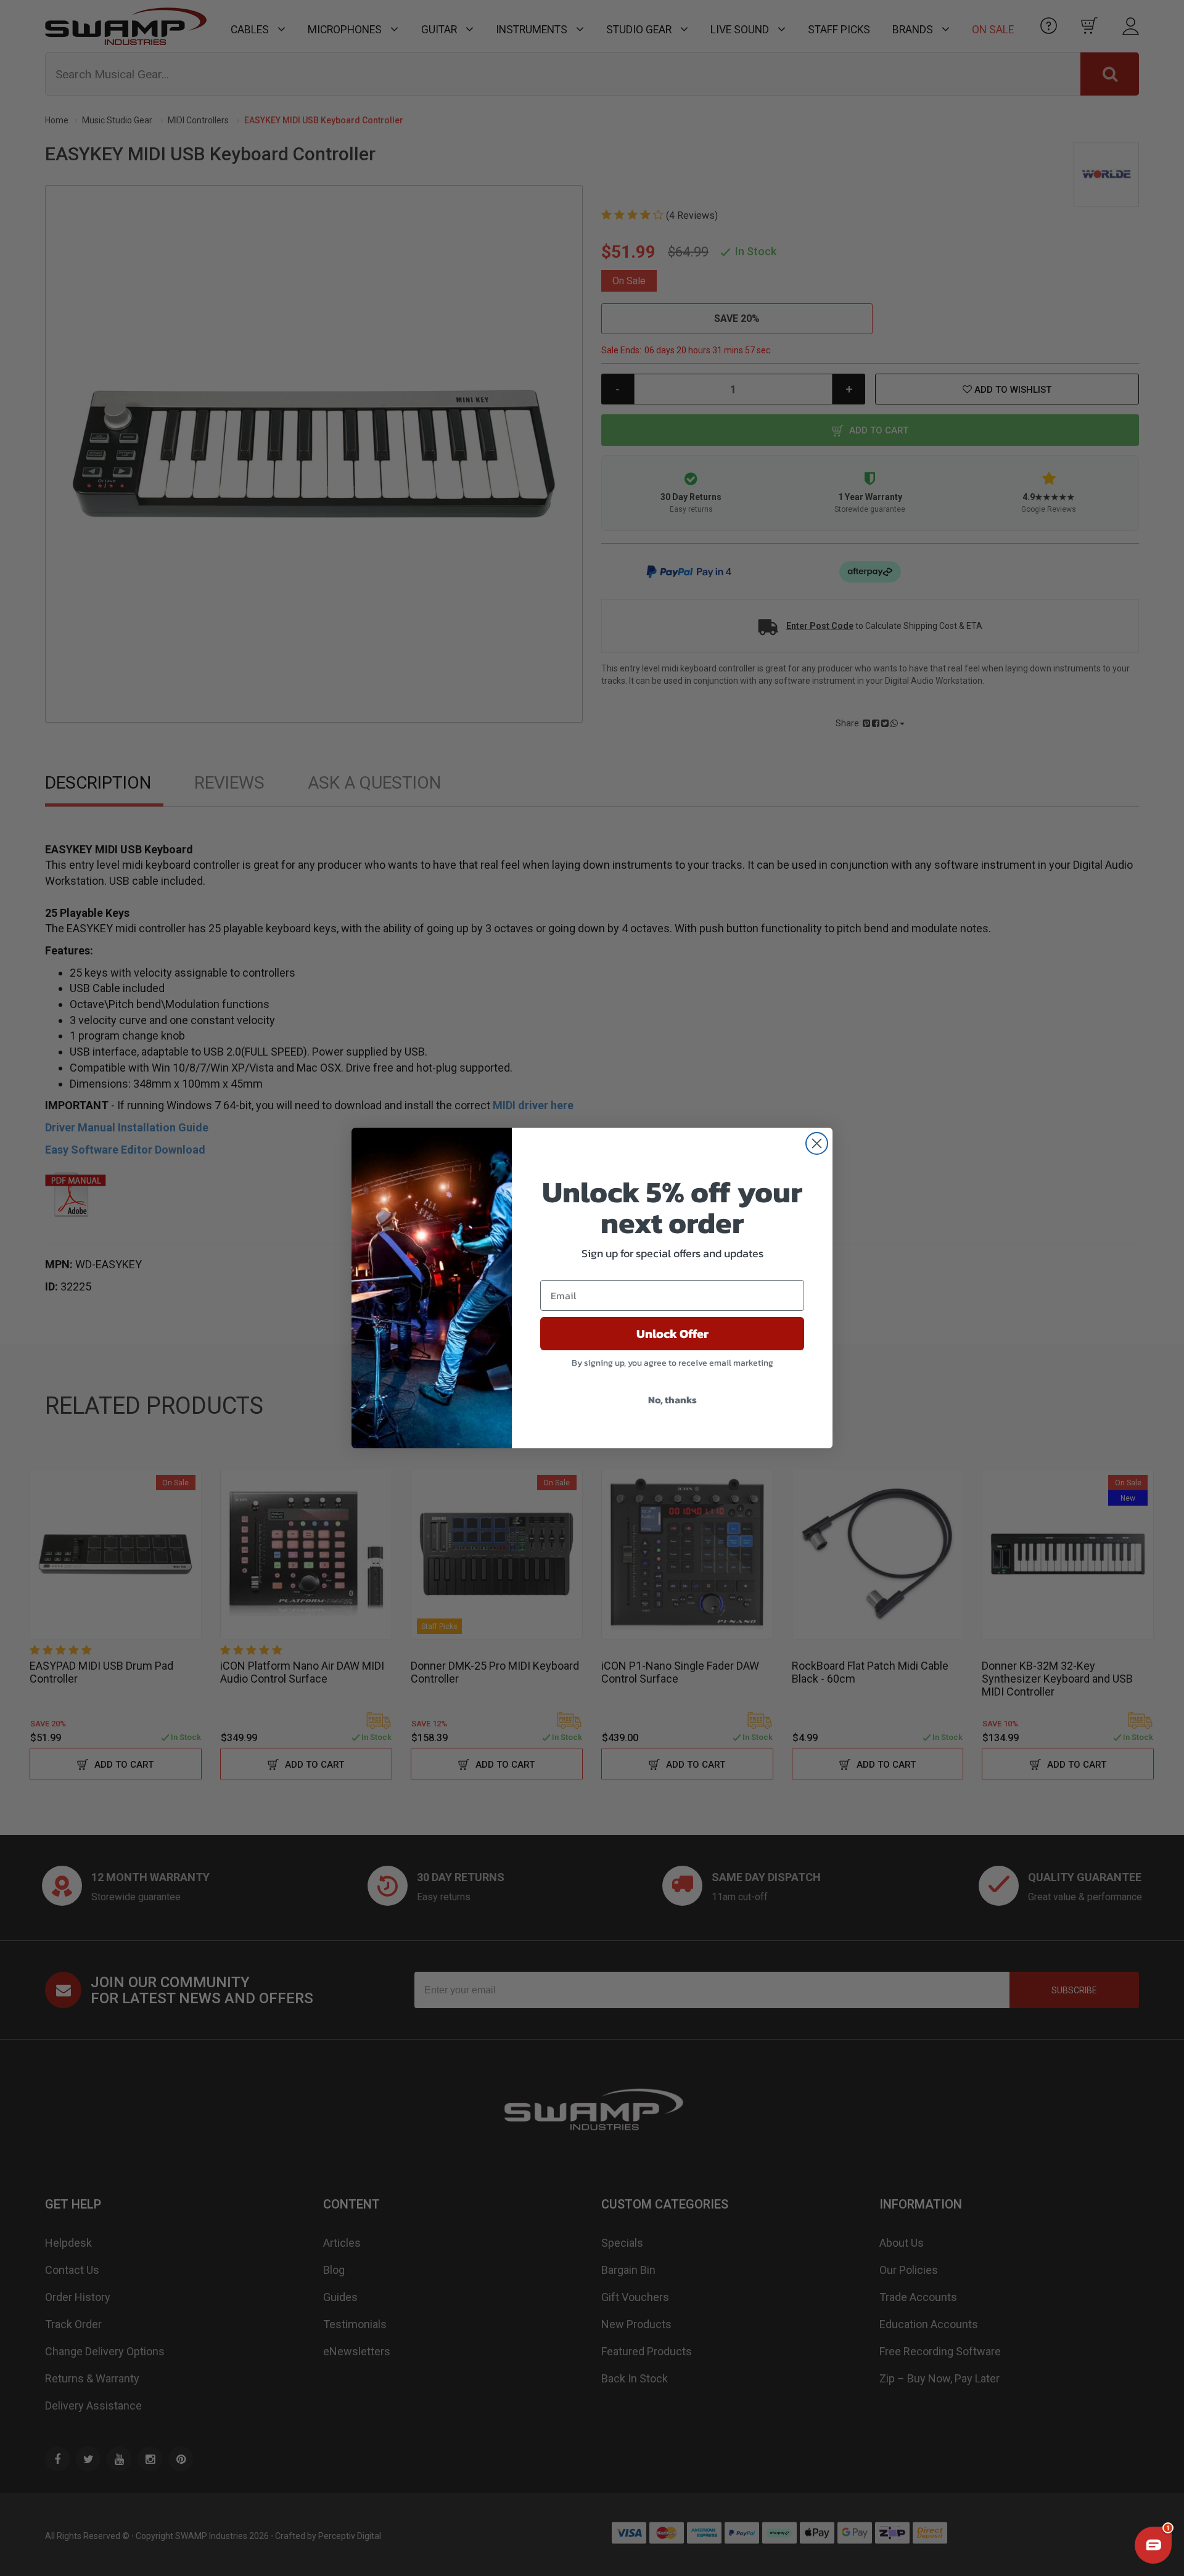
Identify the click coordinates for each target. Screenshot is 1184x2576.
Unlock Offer (672, 1334)
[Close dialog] (817, 1143)
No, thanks (672, 1400)
